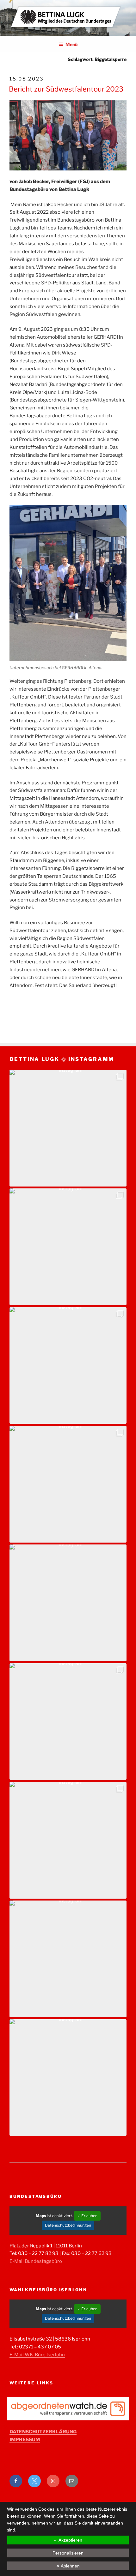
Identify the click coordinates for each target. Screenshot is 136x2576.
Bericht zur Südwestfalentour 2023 (66, 89)
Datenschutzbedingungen (68, 2225)
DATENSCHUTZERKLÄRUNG (43, 2432)
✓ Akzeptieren (68, 2540)
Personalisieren (68, 2553)
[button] (68, 1128)
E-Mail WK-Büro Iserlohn (37, 2355)
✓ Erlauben (87, 2216)
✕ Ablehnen (68, 2566)
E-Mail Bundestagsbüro (36, 2261)
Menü (71, 44)
